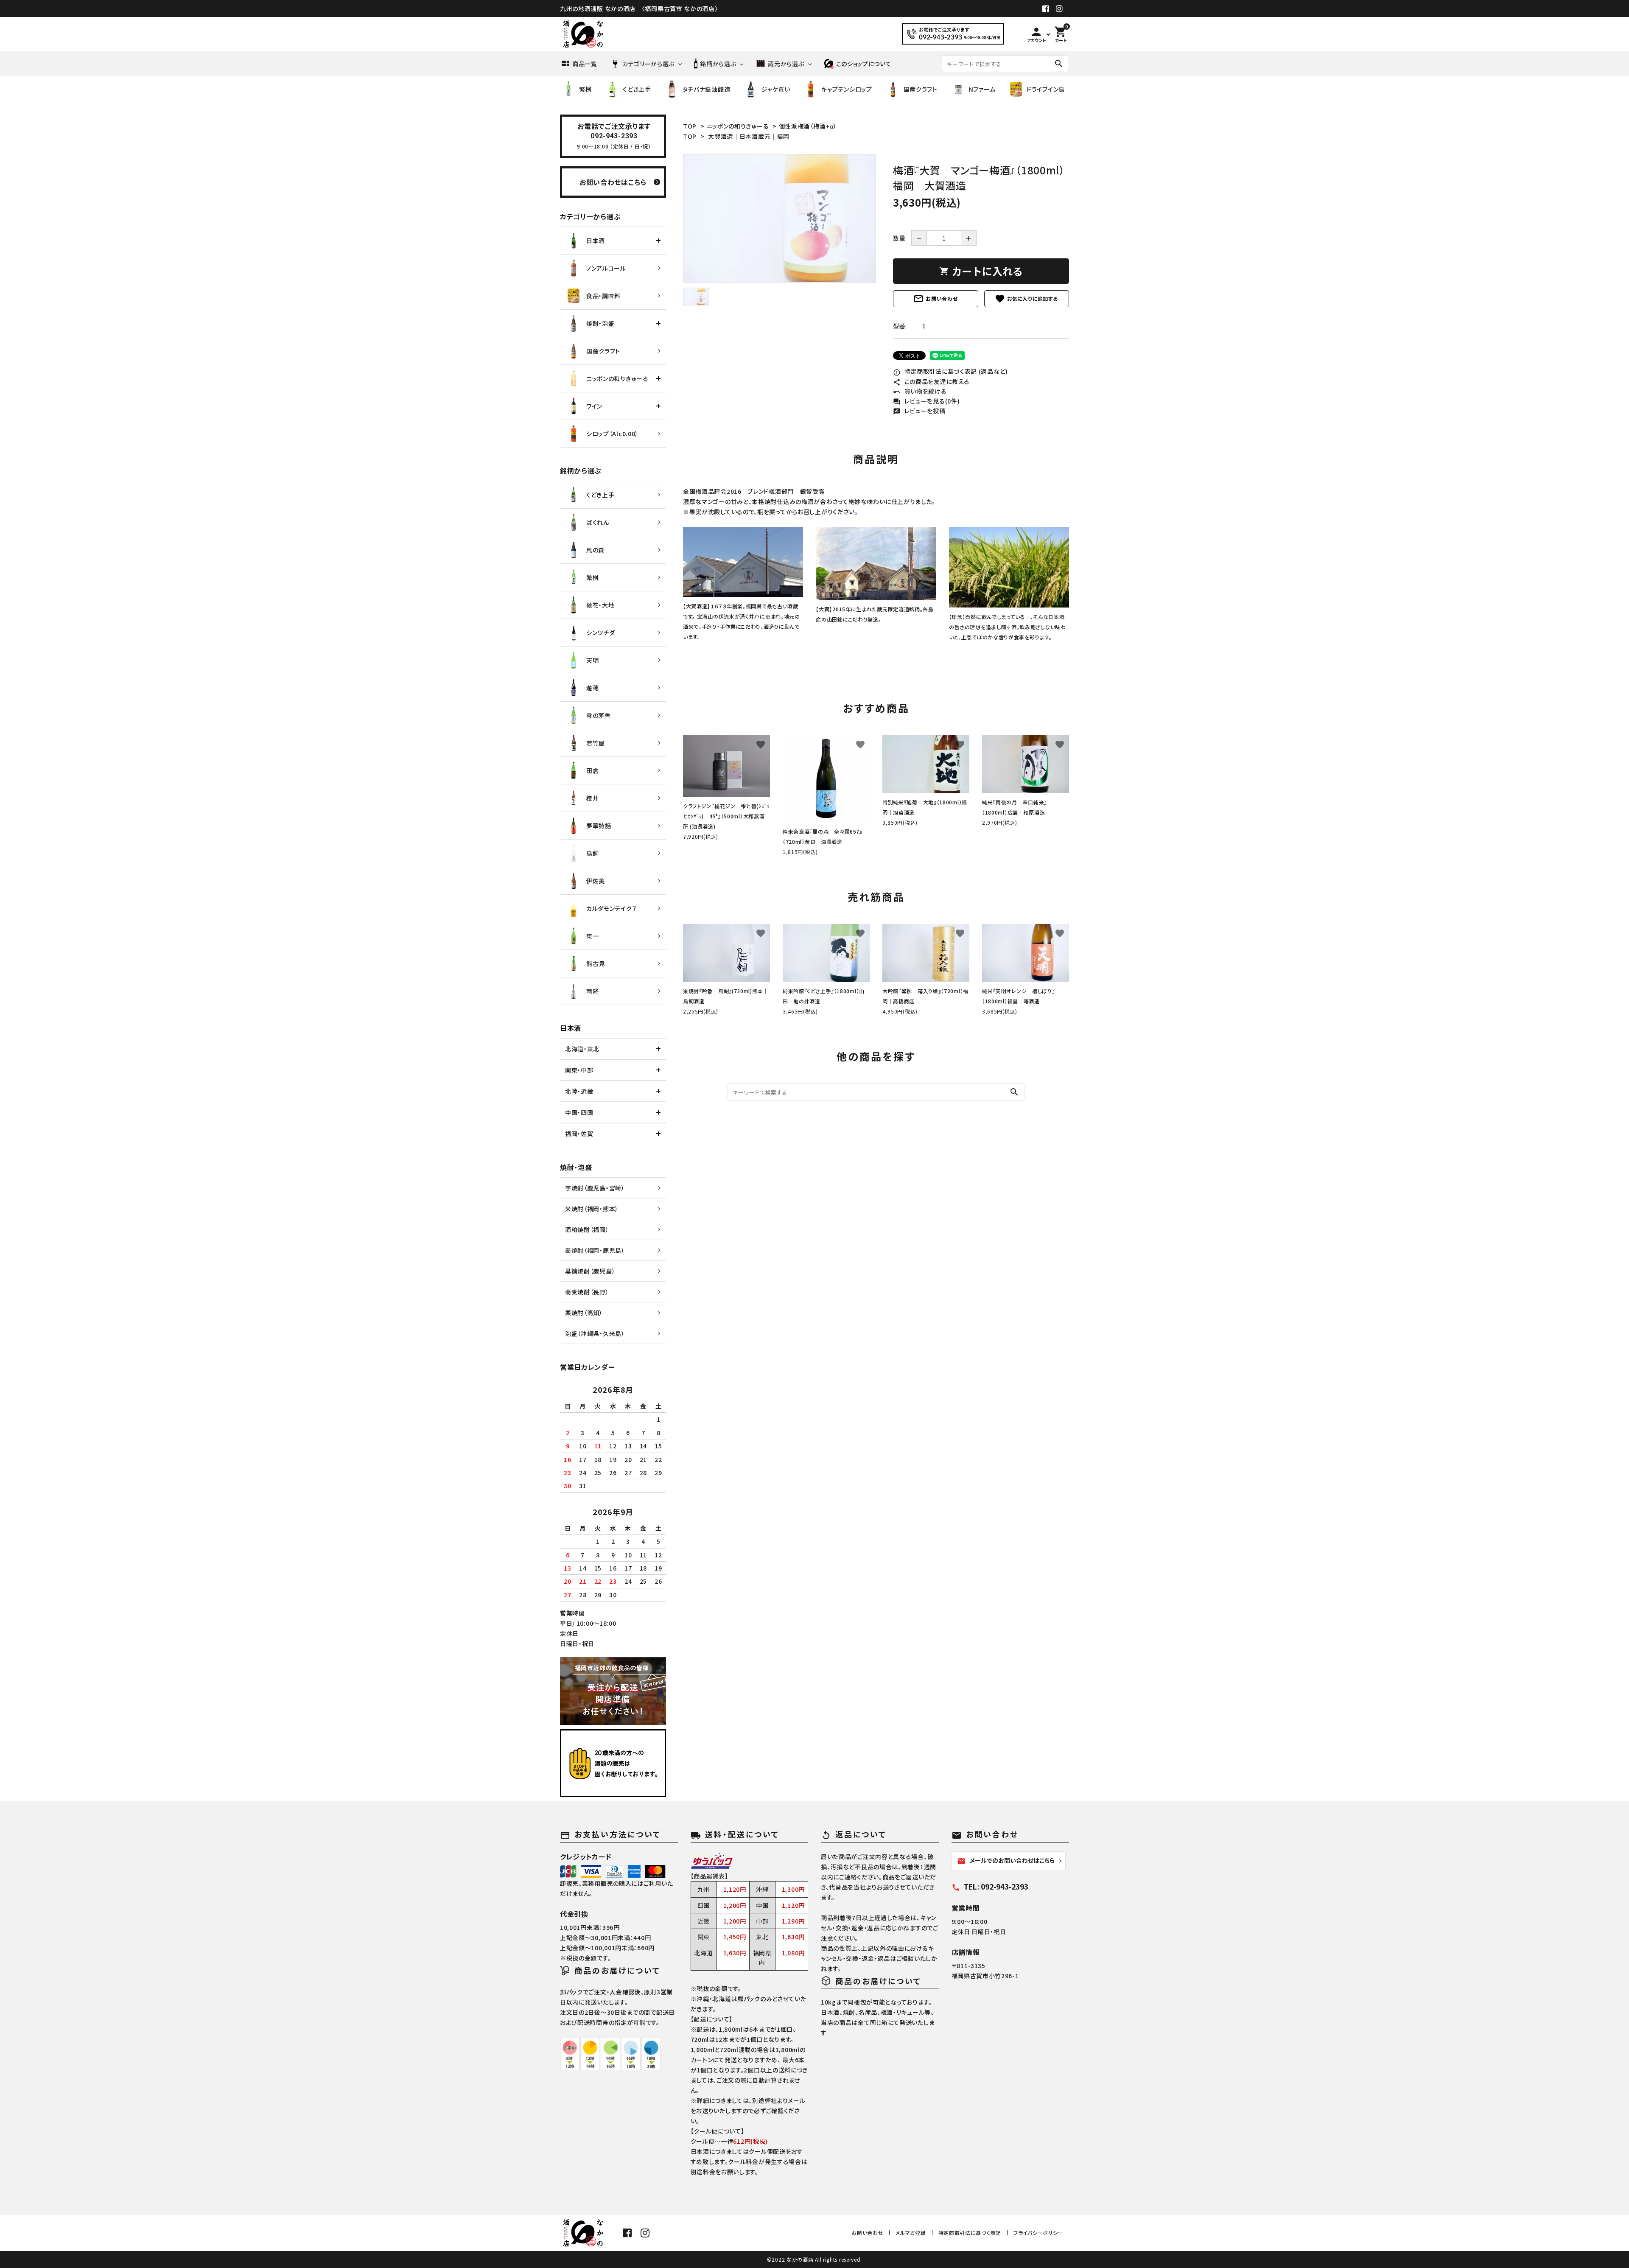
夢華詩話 (599, 826)
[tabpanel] (780, 218)
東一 (592, 936)
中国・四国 (579, 1112)
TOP (690, 126)
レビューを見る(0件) (926, 401)
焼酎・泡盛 (600, 323)
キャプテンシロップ (847, 89)
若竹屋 (596, 743)
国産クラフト (921, 89)
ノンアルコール (606, 268)
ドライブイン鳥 (1046, 89)
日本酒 (596, 241)
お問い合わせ (935, 299)
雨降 (592, 991)
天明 (592, 660)
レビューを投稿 (919, 411)
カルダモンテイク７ (612, 908)
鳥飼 (592, 853)
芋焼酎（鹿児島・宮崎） (595, 1188)
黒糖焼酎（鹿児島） (590, 1271)
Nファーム (982, 89)
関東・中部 (579, 1070)
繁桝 (585, 89)
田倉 (592, 770)
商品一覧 (585, 64)
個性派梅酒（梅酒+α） (808, 126)
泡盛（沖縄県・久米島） (595, 1333)
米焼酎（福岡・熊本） (592, 1209)
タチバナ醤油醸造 (707, 89)
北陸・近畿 (579, 1091)
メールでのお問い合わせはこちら (1006, 1861)
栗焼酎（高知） (584, 1313)
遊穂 (592, 688)
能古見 (596, 963)
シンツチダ (601, 633)
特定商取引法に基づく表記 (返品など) (950, 371)
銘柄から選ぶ (718, 64)
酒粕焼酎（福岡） (587, 1229)
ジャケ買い (776, 89)
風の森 (595, 550)
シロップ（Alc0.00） (612, 434)
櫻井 (592, 798)
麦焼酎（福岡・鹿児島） (595, 1250)
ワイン (594, 406)
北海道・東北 (582, 1049)
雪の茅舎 (599, 715)
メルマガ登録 (911, 2233)
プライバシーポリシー (1038, 2233)
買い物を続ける (920, 391)
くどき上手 (637, 89)
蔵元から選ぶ (786, 64)
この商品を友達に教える (931, 381)
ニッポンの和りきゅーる (738, 126)
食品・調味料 (603, 296)
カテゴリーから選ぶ (648, 64)
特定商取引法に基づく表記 (970, 2233)
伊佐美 (596, 881)
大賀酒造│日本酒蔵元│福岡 (749, 136)
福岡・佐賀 (579, 1134)
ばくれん (598, 522)
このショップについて (864, 64)
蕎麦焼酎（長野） (587, 1292)
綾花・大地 (600, 605)
